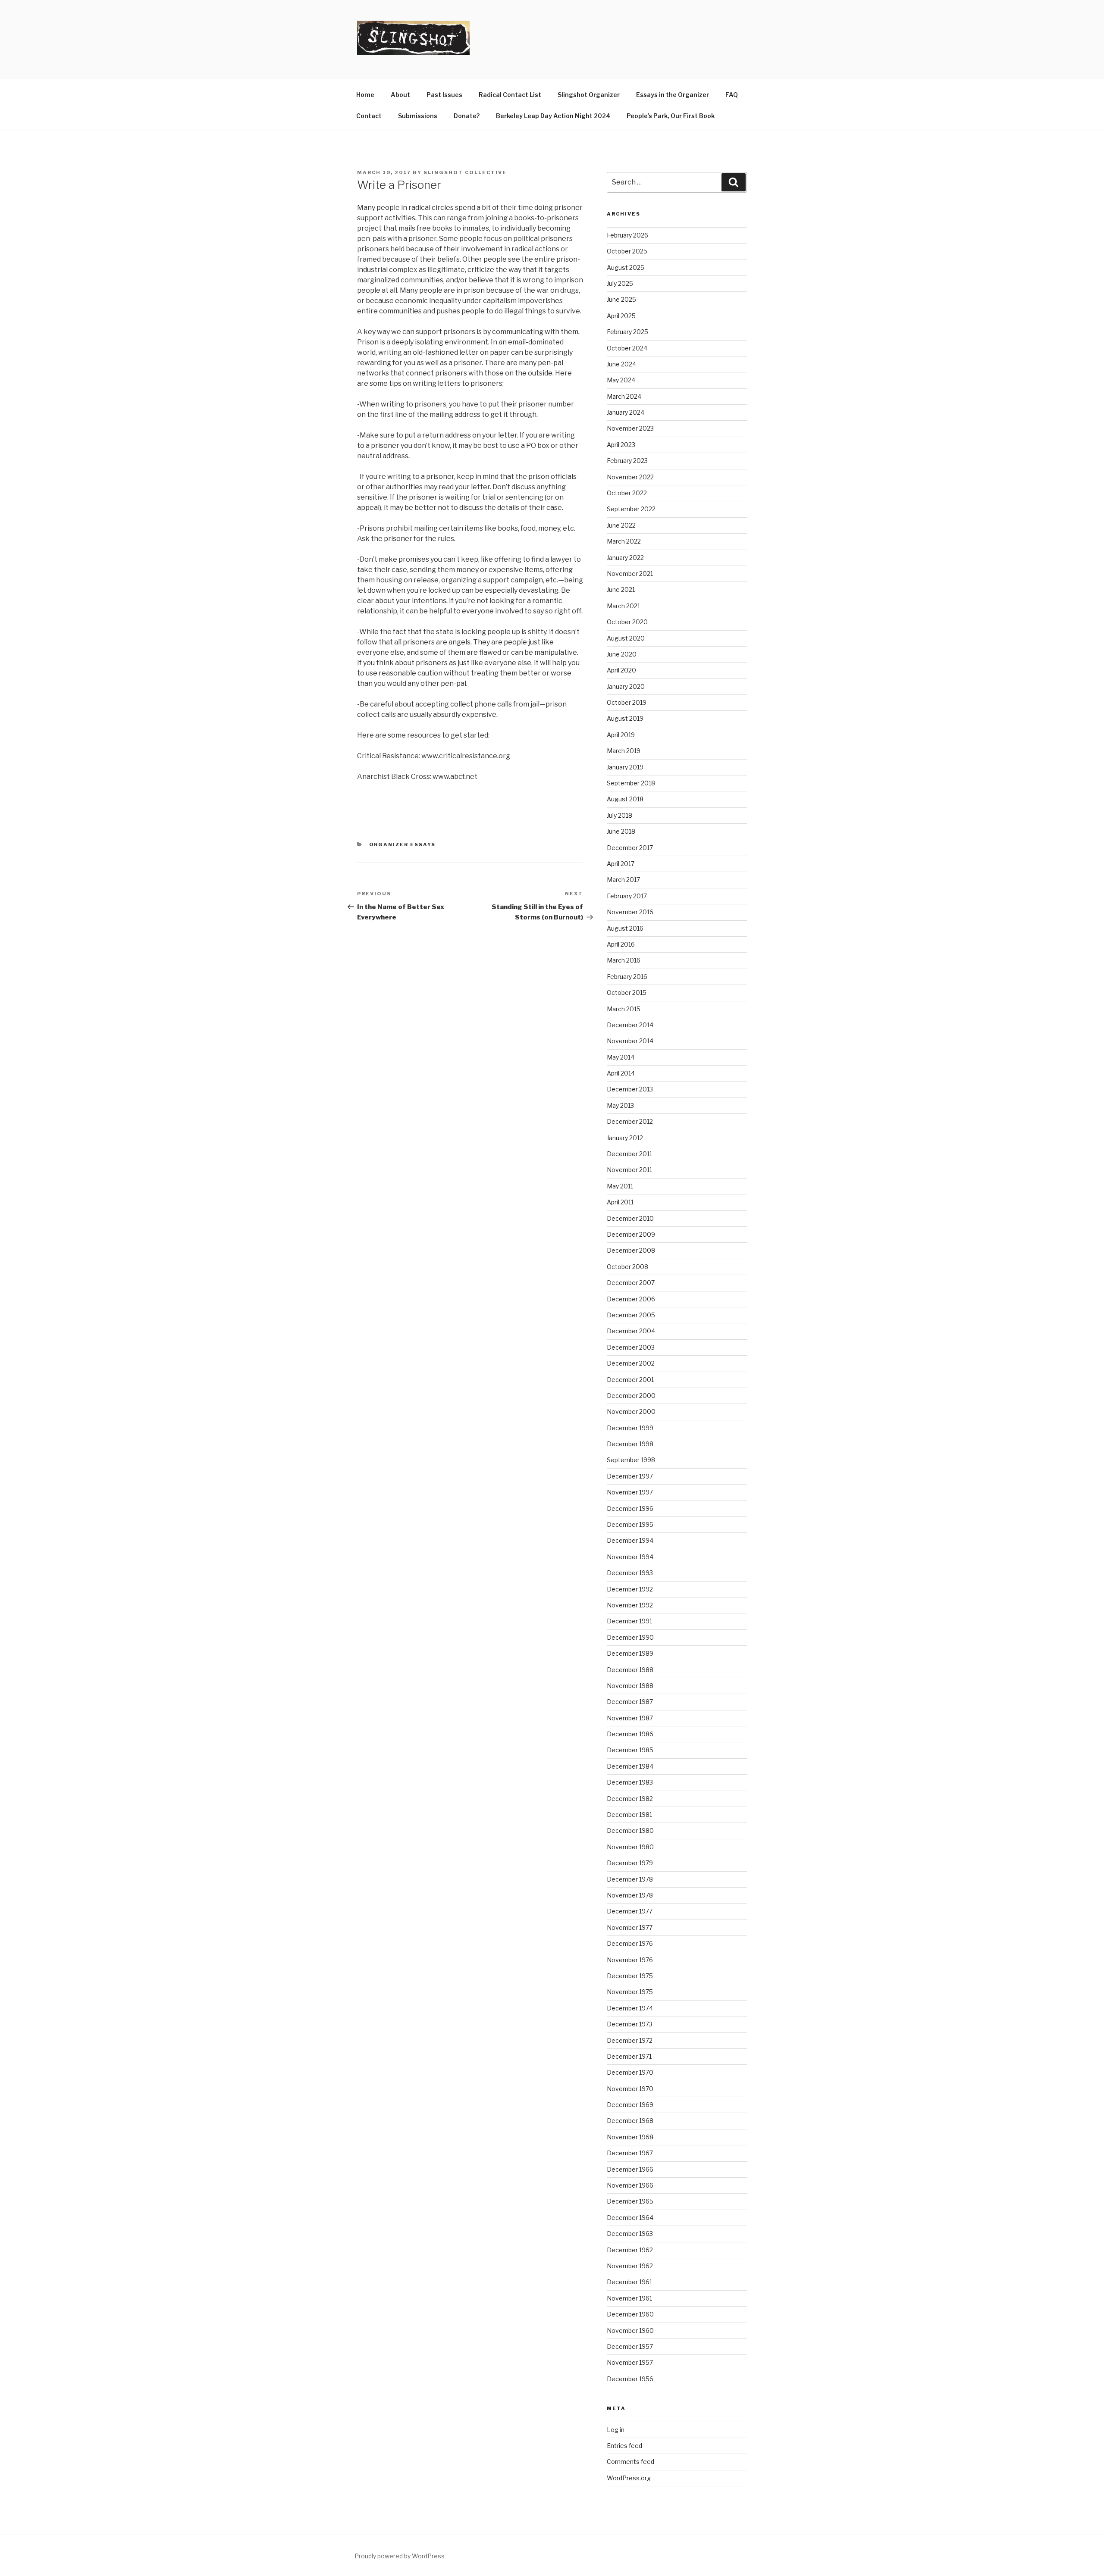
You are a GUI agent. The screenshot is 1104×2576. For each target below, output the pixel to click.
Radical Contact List (510, 95)
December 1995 (630, 1524)
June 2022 (621, 525)
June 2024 (621, 364)
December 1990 (630, 1637)
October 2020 (627, 622)
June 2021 (621, 589)
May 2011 (620, 1186)
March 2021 (623, 606)
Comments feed (630, 2462)
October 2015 (627, 993)
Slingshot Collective (465, 172)
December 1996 (630, 1508)
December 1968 (630, 2121)
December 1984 (630, 1766)
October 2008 (627, 1267)
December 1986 (630, 1734)
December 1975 (630, 1976)
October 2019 (627, 702)
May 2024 (621, 380)
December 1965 (630, 2201)
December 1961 (629, 2282)
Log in (616, 2430)
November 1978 (630, 1895)
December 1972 (630, 2040)
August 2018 (625, 799)
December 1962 (630, 2250)
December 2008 (631, 1250)
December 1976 (630, 1943)
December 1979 (630, 1863)
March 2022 (624, 541)
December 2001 (630, 1380)
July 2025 (620, 283)
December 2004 (631, 1331)
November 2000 (631, 1411)
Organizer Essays (403, 844)
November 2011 (629, 1170)
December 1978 (630, 1879)
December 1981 (629, 1815)
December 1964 (630, 2218)
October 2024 (627, 348)
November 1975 (630, 1992)
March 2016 (624, 960)
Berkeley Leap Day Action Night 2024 (553, 116)
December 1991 (629, 1621)
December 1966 (630, 2169)
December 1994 (630, 1540)
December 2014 (630, 1025)
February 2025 (627, 332)
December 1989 (630, 1653)
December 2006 (631, 1299)
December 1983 (630, 1782)
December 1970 (630, 2072)
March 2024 (624, 396)
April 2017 (621, 864)
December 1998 (630, 1444)
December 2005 (631, 1315)
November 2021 (630, 574)
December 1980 (630, 1830)
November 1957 (630, 2362)
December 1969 (630, 2105)
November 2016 (630, 912)
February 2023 (627, 461)
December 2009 (631, 1234)
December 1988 (630, 1670)
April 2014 (621, 1073)
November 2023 (630, 428)
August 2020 (626, 638)
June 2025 (621, 299)
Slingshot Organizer (589, 95)
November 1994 (630, 1557)
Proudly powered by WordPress (400, 2556)
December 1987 (630, 1702)
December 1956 (630, 2379)
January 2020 (626, 686)
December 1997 (630, 1476)
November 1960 (630, 2331)
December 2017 (630, 848)
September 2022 (631, 509)
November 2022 (630, 477)
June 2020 (622, 654)
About (400, 95)
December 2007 (631, 1283)
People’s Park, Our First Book (671, 116)
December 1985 (630, 1750)
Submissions (418, 116)
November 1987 (630, 1718)
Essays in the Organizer (673, 95)
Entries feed (624, 2446)
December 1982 (630, 1799)
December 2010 (630, 1218)
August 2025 (626, 267)
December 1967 (630, 2153)
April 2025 (621, 316)
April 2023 (621, 445)
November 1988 (630, 1686)
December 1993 (630, 1573)
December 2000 (631, 1396)
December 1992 (630, 1589)
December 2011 (629, 1154)
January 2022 (625, 558)
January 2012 (625, 1138)
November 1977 (630, 1927)
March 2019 (624, 751)
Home (365, 95)
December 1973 (630, 2024)
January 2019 (625, 767)
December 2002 (631, 1363)
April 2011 (620, 1202)
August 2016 (625, 928)
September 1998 (631, 1460)
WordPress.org (629, 2478)
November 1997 (630, 1492)
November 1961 (629, 2298)
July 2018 (619, 815)
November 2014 (630, 1041)
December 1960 (630, 2314)
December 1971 (629, 2056)
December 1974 (630, 2008)
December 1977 (630, 1911)
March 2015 (624, 1009)
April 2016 (621, 944)
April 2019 (621, 735)
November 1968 (630, 2137)
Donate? (467, 116)
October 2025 (627, 251)
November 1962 (630, 2266)
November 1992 (630, 1605)
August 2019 (625, 718)
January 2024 (626, 412)
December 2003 (631, 1347)
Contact (369, 116)
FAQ (732, 95)
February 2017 (627, 896)
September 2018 (631, 783)
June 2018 (621, 831)
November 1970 (630, 2089)
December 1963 (630, 2234)
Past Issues (444, 95)
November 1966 (630, 2185)
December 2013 (630, 1089)
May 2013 (620, 1105)
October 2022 (627, 493)
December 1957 (630, 2346)
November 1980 (630, 1847)
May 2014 (621, 1057)
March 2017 (623, 880)
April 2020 (621, 670)
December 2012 (630, 1121)
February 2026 (627, 235)
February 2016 (627, 977)
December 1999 (630, 1428)
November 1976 (630, 1960)
